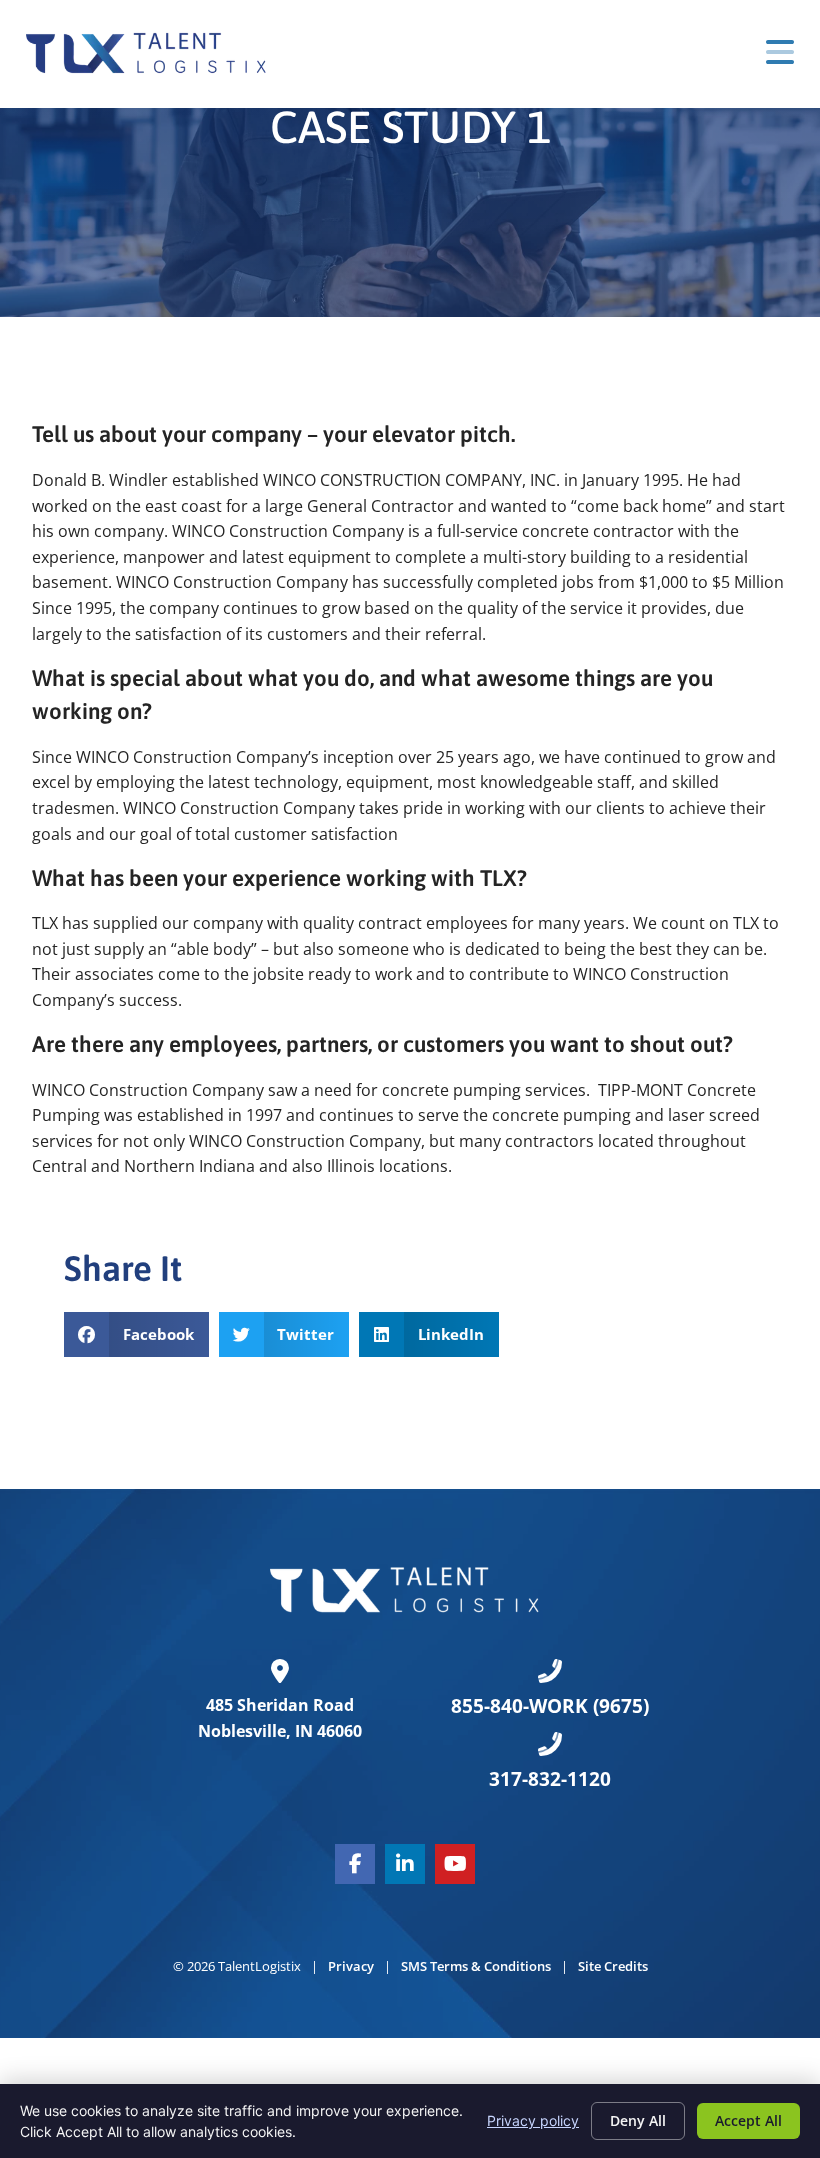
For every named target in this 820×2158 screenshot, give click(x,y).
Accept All (748, 2120)
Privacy (351, 1966)
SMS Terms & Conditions (476, 1966)
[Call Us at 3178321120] (550, 1744)
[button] (136, 1334)
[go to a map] (280, 1671)
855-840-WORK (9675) (550, 1705)
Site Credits (613, 1966)
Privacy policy (533, 2120)
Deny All (638, 2120)
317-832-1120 (550, 1778)
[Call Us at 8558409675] (550, 1671)
